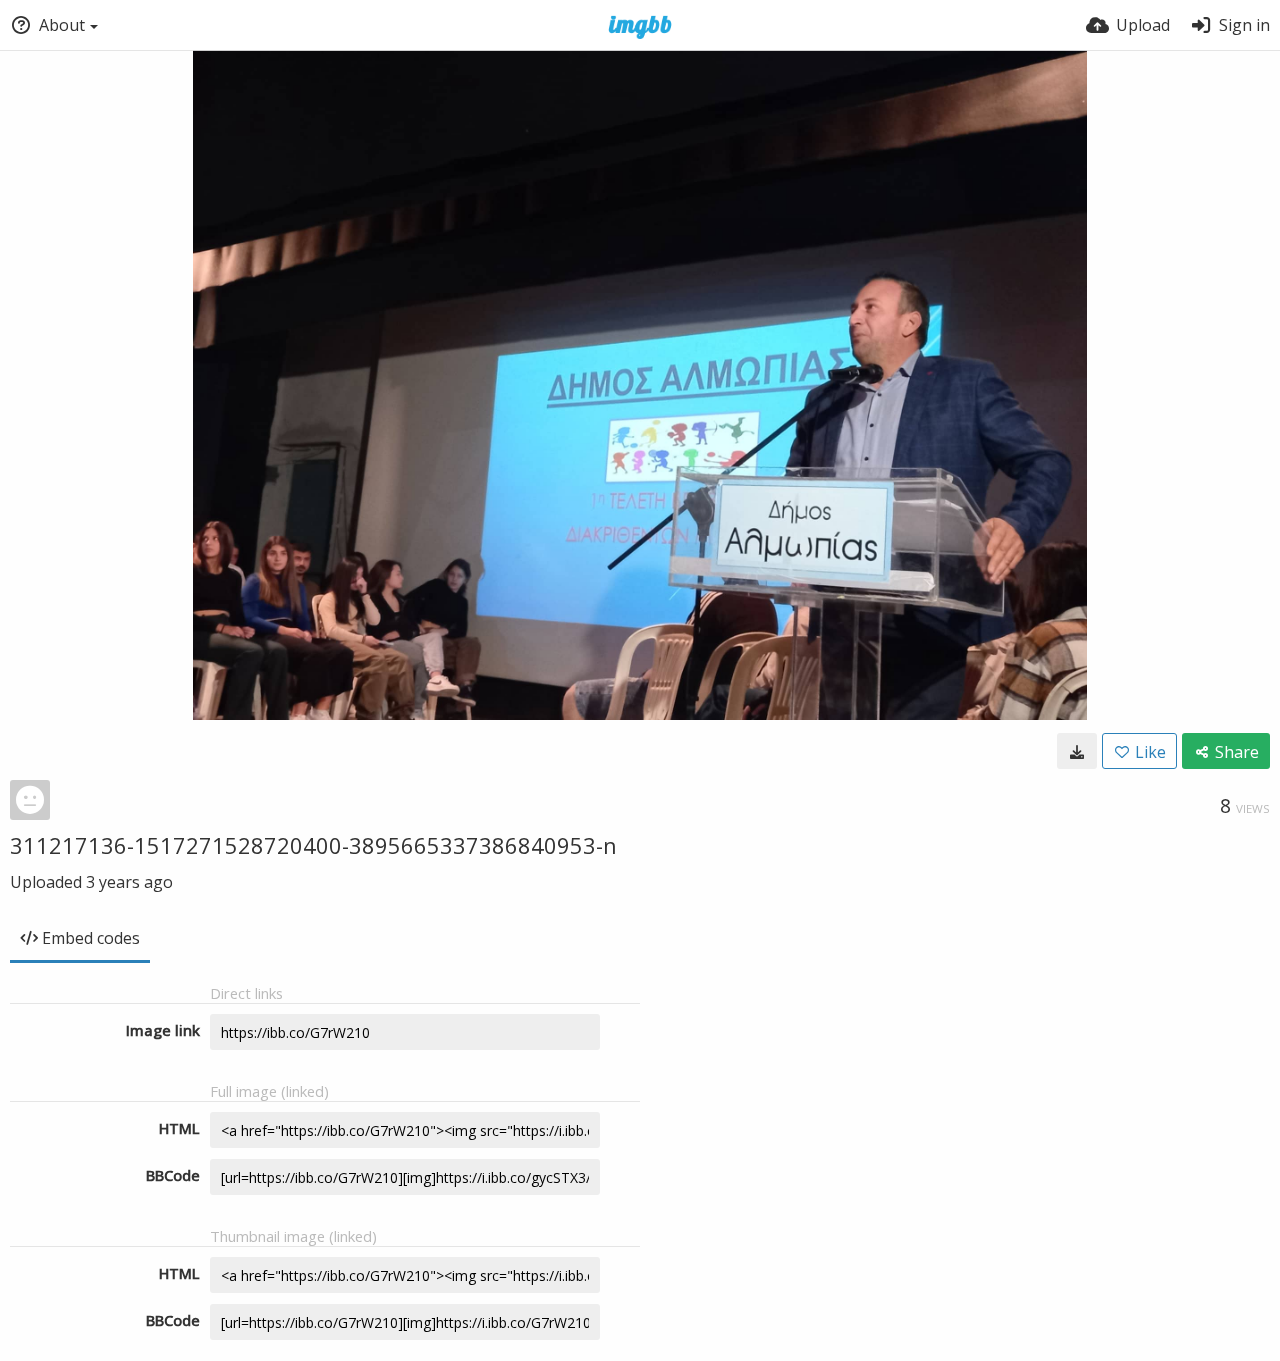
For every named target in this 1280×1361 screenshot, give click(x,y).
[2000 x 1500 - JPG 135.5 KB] (1077, 751)
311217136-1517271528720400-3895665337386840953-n (313, 845)
